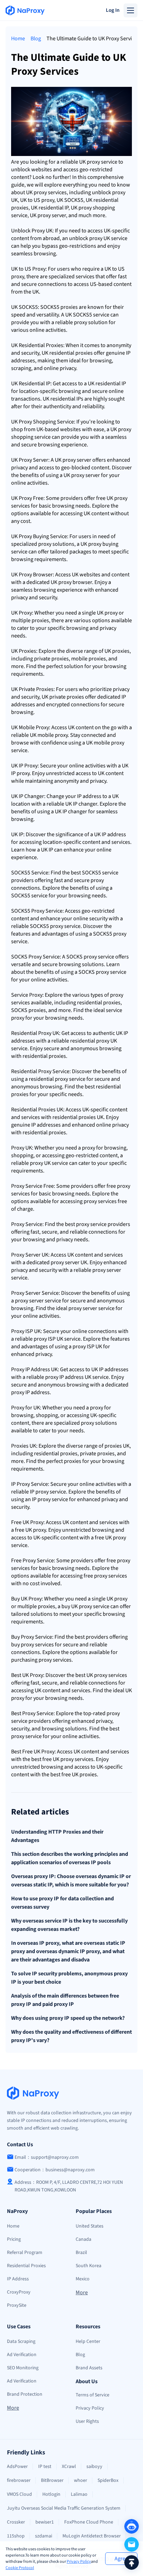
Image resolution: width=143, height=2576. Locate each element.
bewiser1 (45, 2522)
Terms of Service (92, 2395)
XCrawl (69, 2467)
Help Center (88, 2342)
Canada (83, 2239)
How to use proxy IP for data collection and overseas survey (62, 1903)
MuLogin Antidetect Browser (92, 2536)
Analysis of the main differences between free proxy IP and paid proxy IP (65, 2000)
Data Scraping (21, 2342)
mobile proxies (89, 659)
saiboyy (94, 2467)
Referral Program (25, 2253)
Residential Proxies (26, 2266)
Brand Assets (89, 2368)
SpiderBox (108, 2480)
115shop (16, 2536)
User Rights (87, 2421)
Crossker (16, 2522)
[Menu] (131, 10)
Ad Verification (22, 2355)
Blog (36, 39)
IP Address (18, 2279)
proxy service (102, 162)
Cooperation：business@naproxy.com (55, 2170)
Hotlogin (51, 2494)
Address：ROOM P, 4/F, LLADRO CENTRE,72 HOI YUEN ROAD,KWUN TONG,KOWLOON (69, 2186)
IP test (45, 2467)
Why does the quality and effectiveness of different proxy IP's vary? (71, 2036)
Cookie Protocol (20, 2568)
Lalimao (79, 2494)
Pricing (14, 2239)
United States (90, 2226)
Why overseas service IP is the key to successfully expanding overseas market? (69, 1925)
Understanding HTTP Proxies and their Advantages (57, 1836)
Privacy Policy (79, 2562)
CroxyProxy (19, 2292)
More (82, 2293)
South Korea (89, 2266)
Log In (113, 10)
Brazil (81, 2253)
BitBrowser (52, 2480)
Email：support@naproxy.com (47, 2157)
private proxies (51, 659)
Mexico (83, 2279)
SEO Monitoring (23, 2368)
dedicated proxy (45, 1262)
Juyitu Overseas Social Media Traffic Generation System (64, 2508)
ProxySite (17, 2305)
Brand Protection (25, 2394)
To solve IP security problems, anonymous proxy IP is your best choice (69, 1978)
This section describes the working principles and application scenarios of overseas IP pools (70, 1858)
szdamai (44, 2536)
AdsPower (17, 2467)
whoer (81, 2480)
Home (18, 39)
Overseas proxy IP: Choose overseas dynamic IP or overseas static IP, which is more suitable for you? (71, 1880)
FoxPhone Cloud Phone (89, 2522)
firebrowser (19, 2480)
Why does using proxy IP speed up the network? (68, 2018)
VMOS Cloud (19, 2494)
